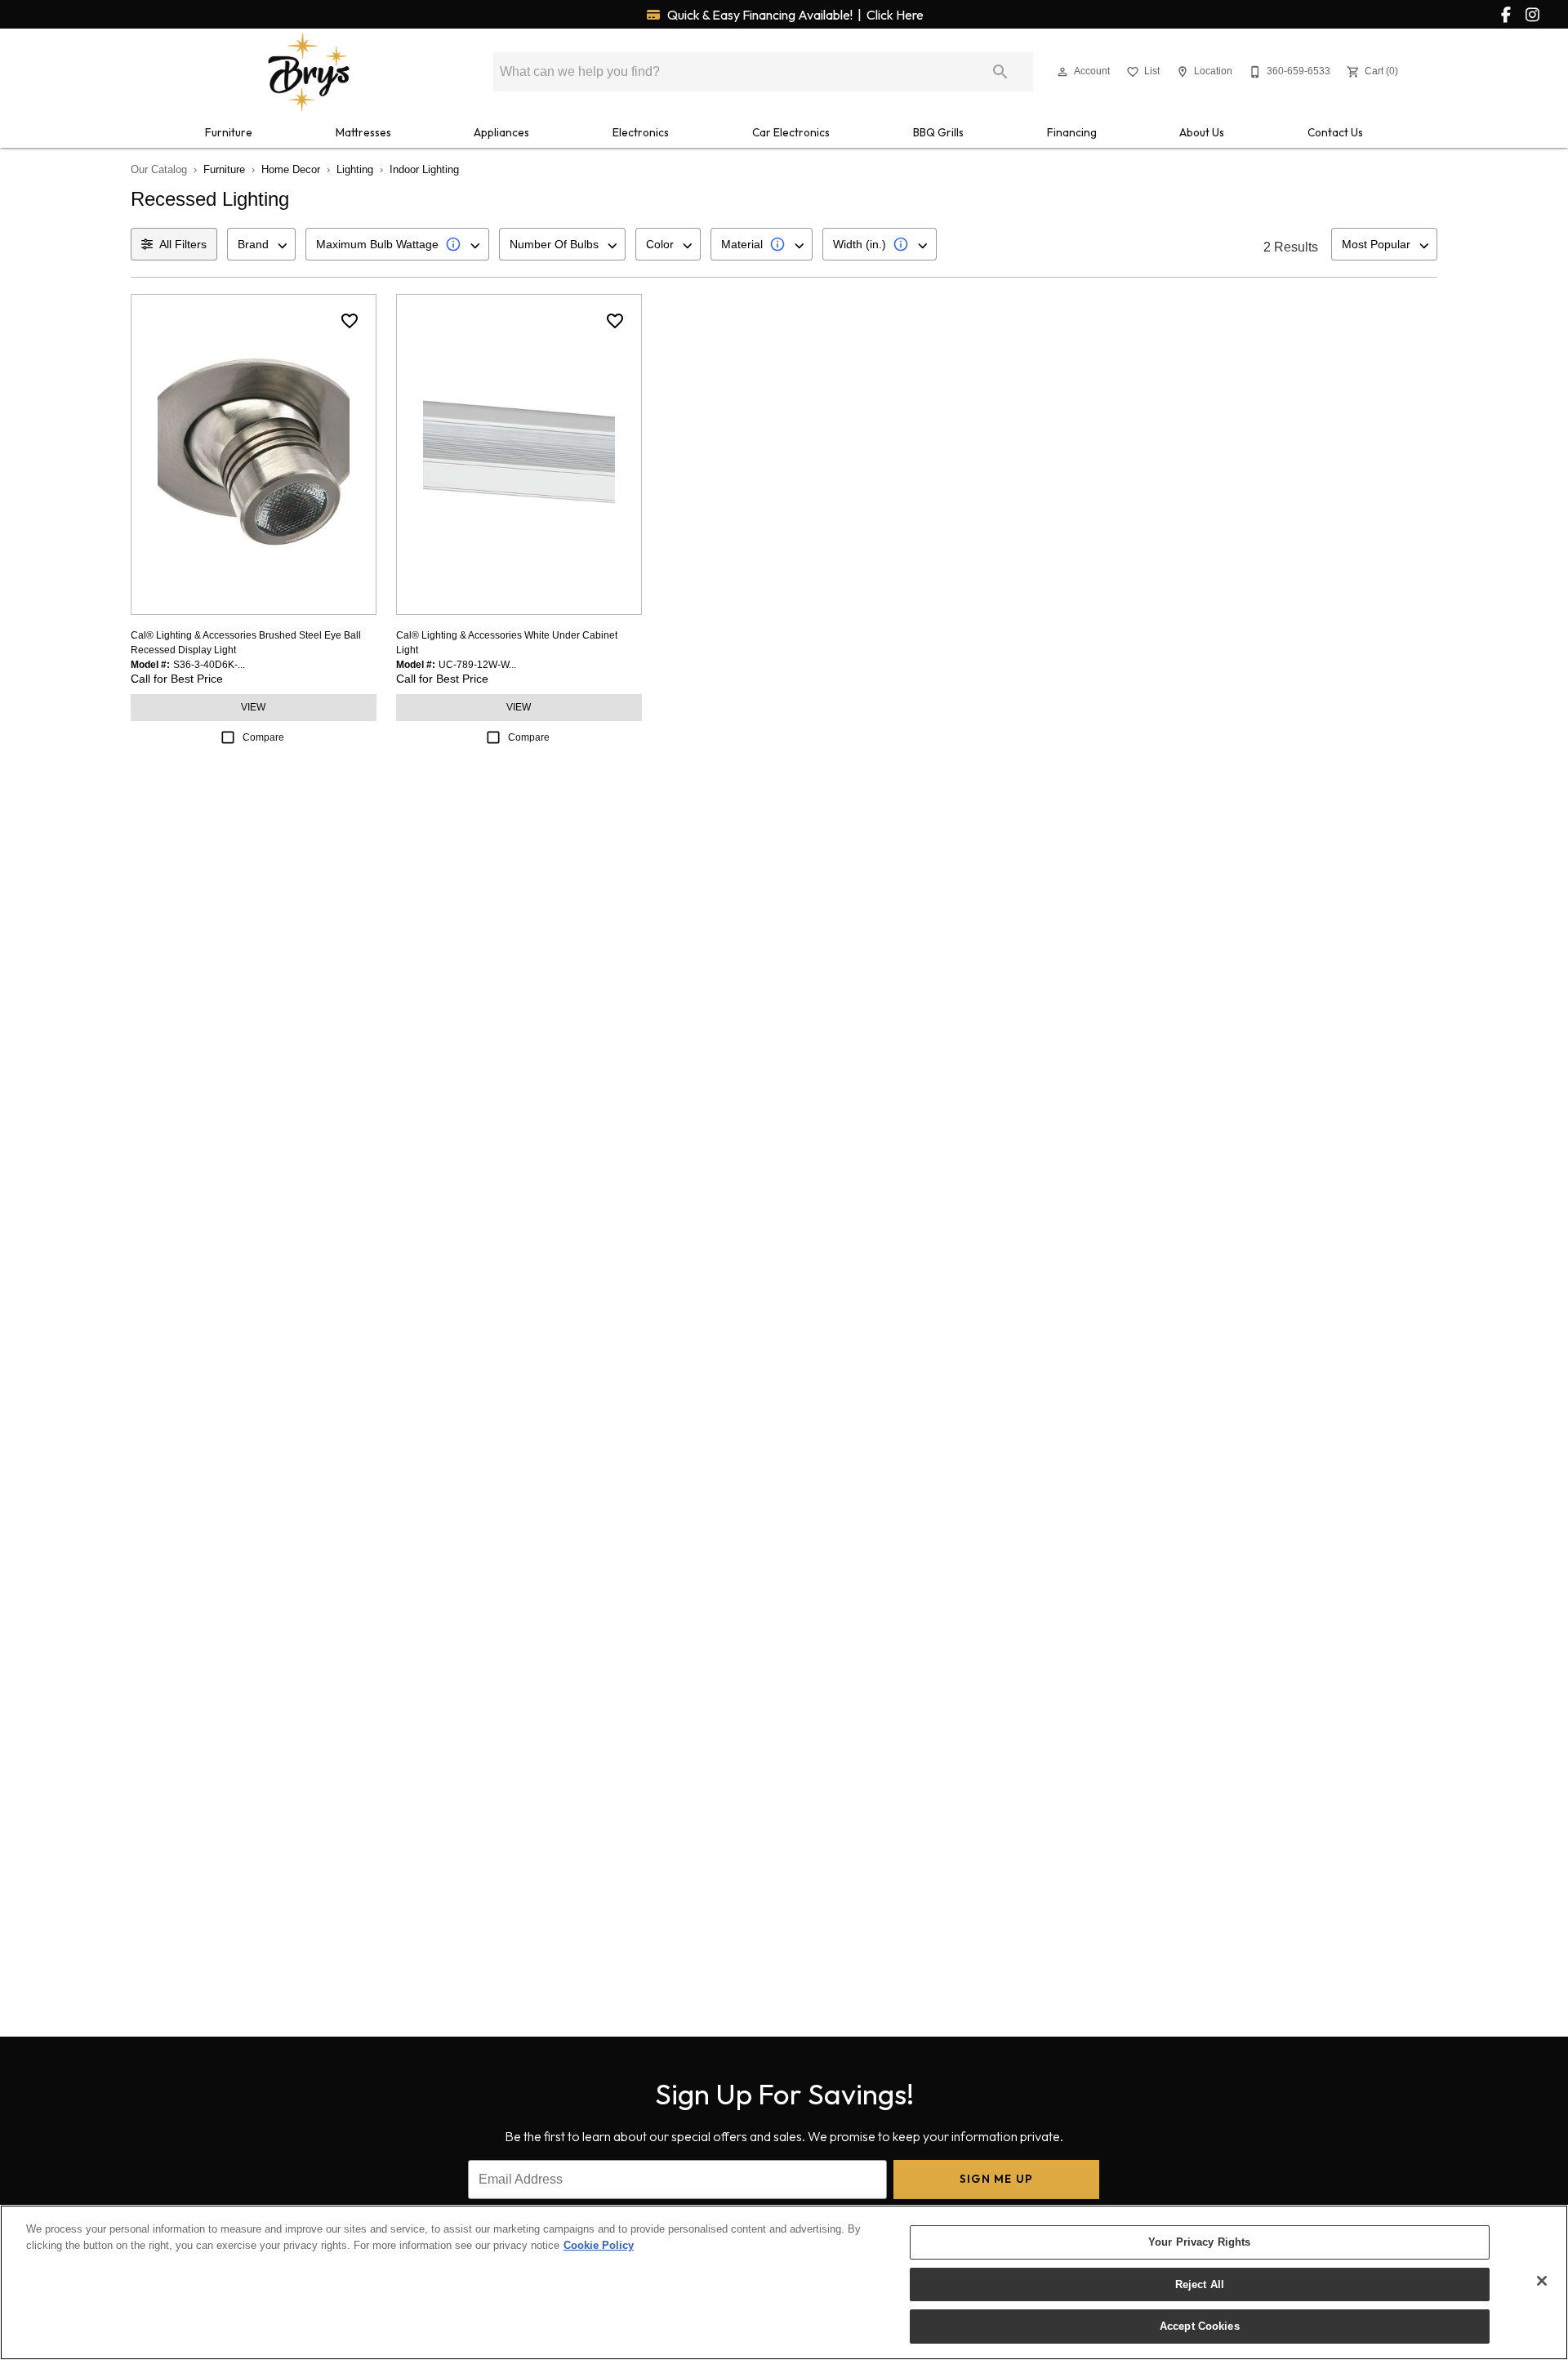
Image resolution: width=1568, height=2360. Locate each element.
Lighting (355, 169)
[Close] (1542, 2281)
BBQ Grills (938, 132)
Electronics (641, 132)
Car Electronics (791, 132)
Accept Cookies (1200, 2326)
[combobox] (261, 244)
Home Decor (291, 169)
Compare (263, 737)
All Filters (183, 244)
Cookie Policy (599, 2245)
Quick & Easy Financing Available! (794, 15)
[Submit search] (1000, 72)
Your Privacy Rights (1199, 2242)
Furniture (229, 132)
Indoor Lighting (424, 169)
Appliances (501, 132)
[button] (1062, 72)
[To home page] (309, 72)
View (253, 707)
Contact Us (1335, 132)
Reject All (1200, 2284)
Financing (1072, 132)
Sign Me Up (997, 2179)
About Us (1202, 132)
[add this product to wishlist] (350, 321)
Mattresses (363, 132)
